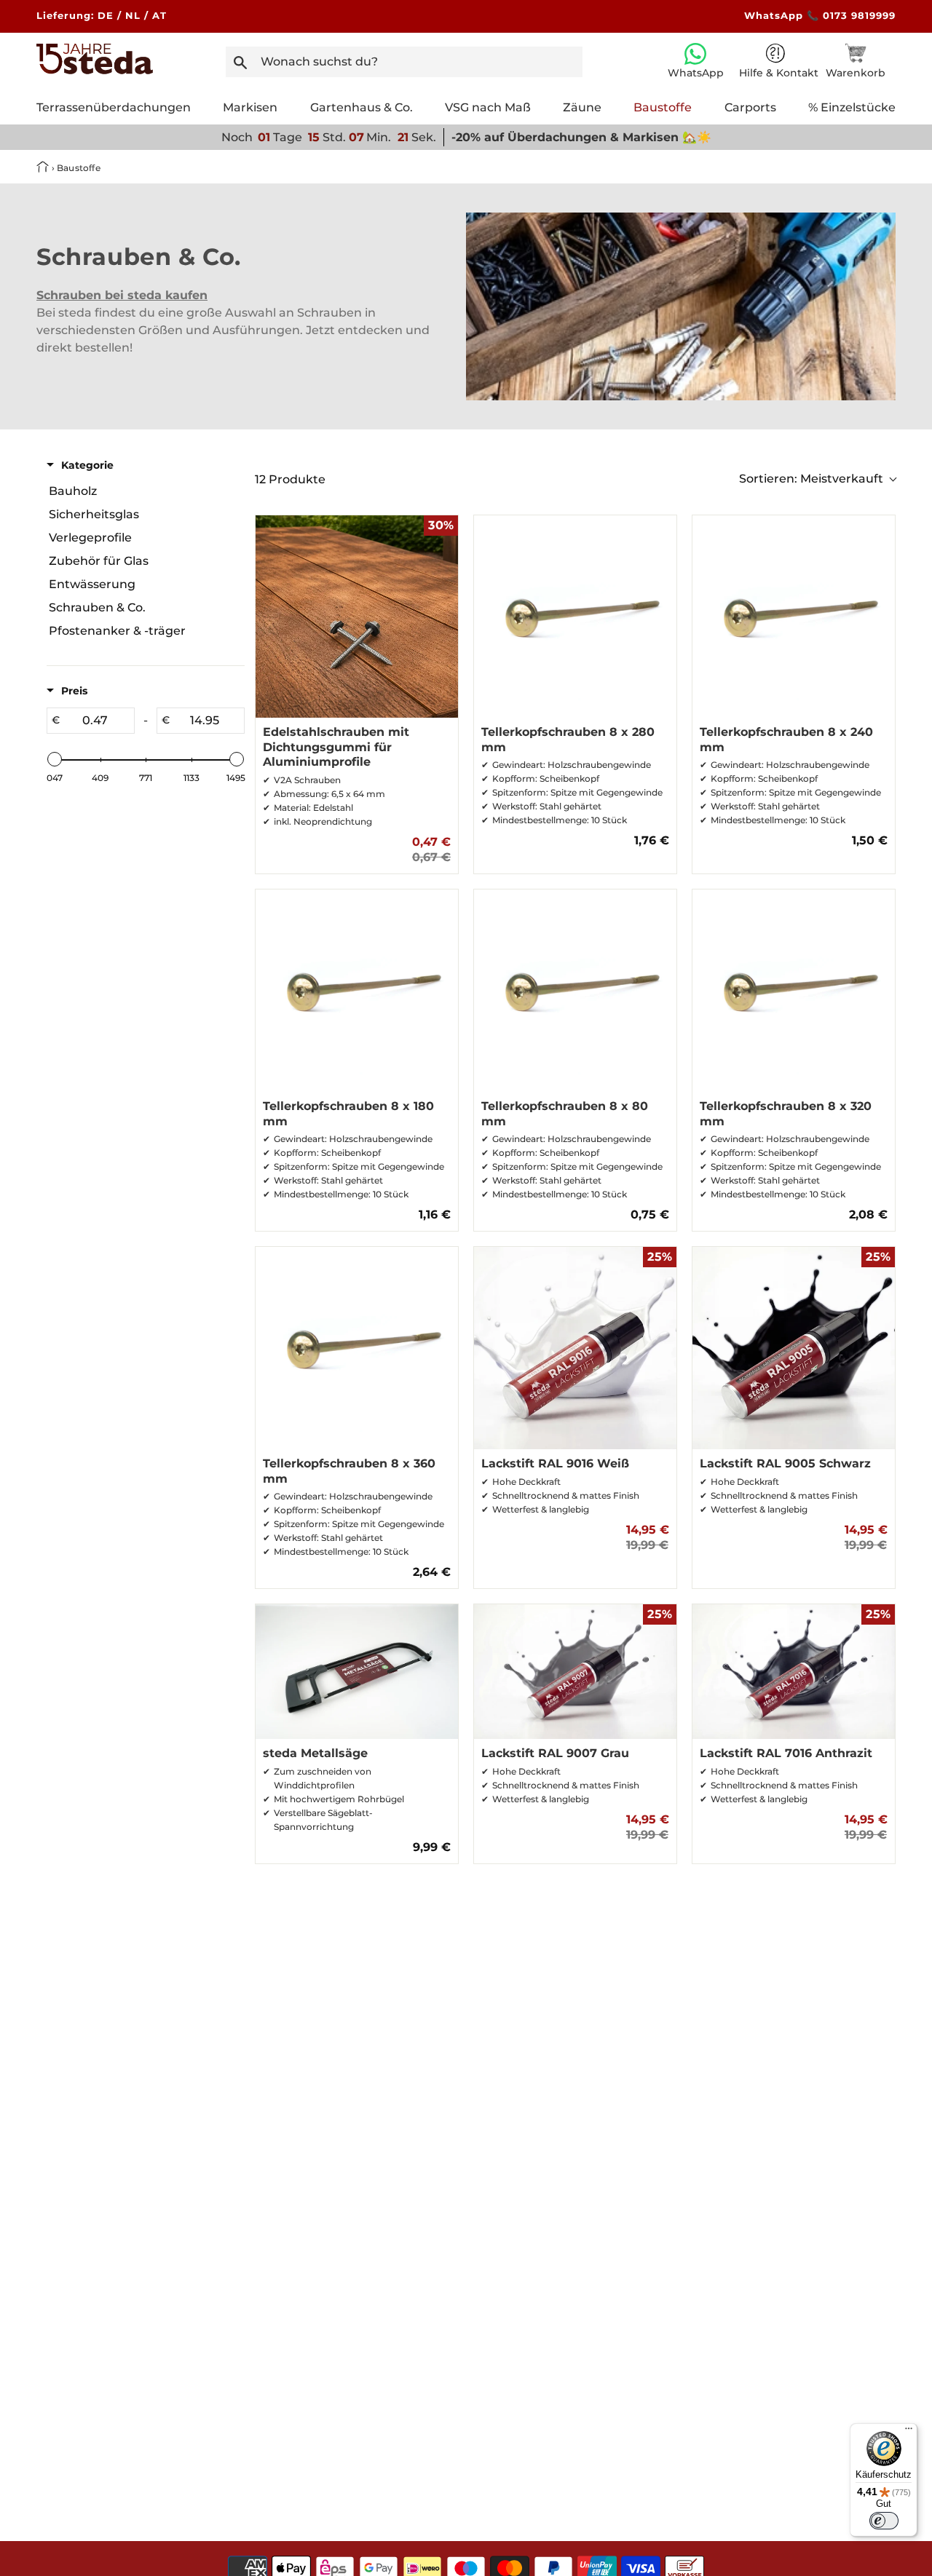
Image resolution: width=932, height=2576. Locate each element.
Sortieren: (811, 479)
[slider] (55, 759)
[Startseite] (95, 70)
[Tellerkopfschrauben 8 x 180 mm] (357, 991)
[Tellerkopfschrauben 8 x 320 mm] (794, 991)
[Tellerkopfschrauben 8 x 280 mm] (575, 617)
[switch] (884, 2521)
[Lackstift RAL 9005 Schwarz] (794, 1348)
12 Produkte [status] (290, 479)
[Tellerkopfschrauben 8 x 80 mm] (575, 991)
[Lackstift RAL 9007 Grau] (575, 1672)
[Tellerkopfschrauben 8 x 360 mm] (357, 1348)
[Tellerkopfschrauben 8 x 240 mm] (794, 617)
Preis (74, 691)
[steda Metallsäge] (357, 1672)
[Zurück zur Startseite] (44, 168)
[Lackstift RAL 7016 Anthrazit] (794, 1672)
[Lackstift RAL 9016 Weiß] (575, 1348)
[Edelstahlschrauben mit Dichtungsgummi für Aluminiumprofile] (357, 617)
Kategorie (87, 465)
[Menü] (909, 2432)
